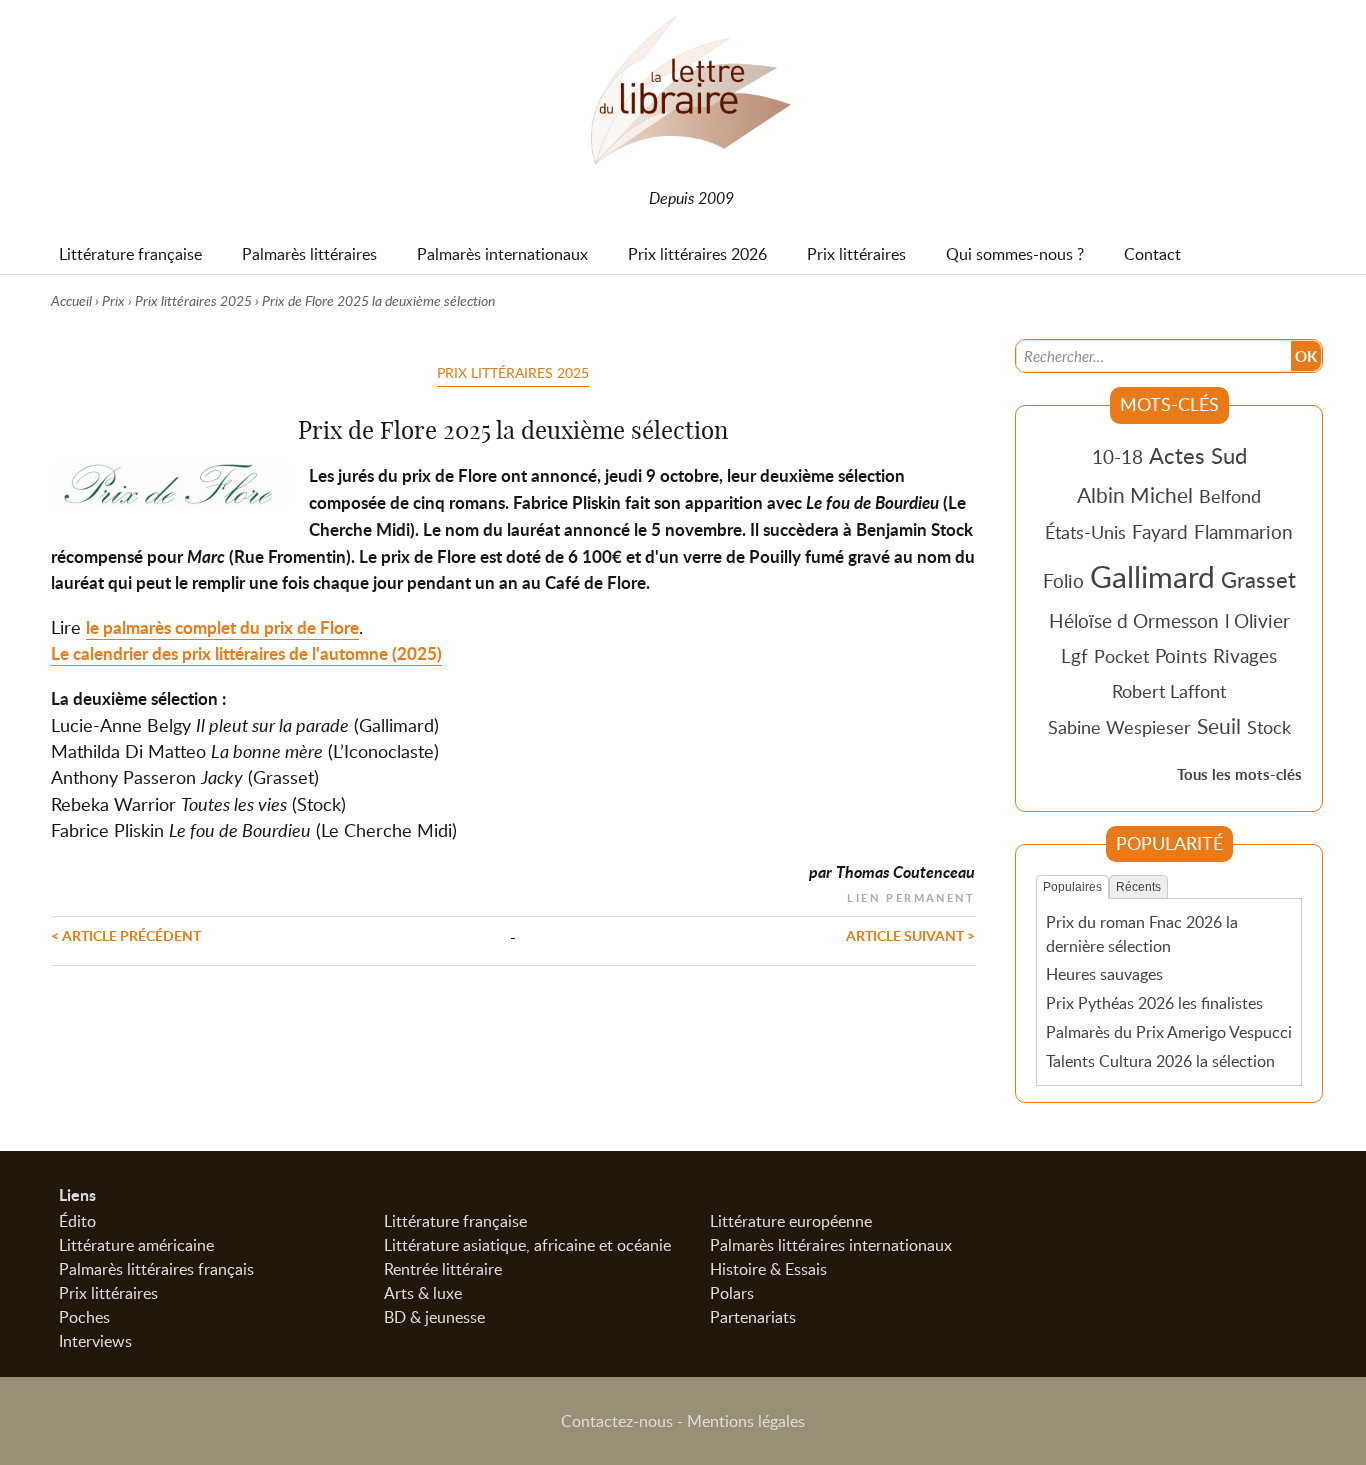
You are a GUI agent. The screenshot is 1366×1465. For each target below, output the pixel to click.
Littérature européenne (791, 1221)
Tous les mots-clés (1239, 774)
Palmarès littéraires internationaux (831, 1245)
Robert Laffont (1169, 691)
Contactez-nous (617, 1421)
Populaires (1072, 887)
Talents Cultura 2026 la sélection (1160, 1061)
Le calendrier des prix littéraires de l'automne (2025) (246, 653)
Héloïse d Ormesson (1134, 620)
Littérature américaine (136, 1245)
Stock (1269, 727)
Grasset (1258, 579)
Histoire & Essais (768, 1269)
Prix (113, 300)
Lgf (1074, 655)
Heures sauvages (1104, 974)
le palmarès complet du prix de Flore (222, 627)
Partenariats (753, 1317)
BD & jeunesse (434, 1317)
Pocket (1121, 656)
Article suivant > (910, 935)
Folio (1063, 580)
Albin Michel (1135, 495)
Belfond (1230, 496)
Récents (1138, 887)
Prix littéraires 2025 (193, 300)
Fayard (1160, 531)
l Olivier (1257, 620)
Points (1181, 655)
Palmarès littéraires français (156, 1269)
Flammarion (1243, 531)
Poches (84, 1317)
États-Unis (1085, 532)
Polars (732, 1293)
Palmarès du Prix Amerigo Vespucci (1169, 1032)
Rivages (1245, 655)
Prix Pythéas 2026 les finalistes (1154, 1003)
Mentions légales (746, 1421)
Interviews (95, 1341)
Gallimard (1152, 576)
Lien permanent (911, 895)
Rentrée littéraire (443, 1269)
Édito (77, 1221)
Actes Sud (1198, 455)
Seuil (1219, 726)
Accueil (71, 300)
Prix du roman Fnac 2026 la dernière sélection (1142, 934)
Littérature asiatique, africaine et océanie (527, 1245)
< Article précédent (126, 935)
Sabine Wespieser (1119, 727)
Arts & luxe (423, 1293)
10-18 (1117, 456)
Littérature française (455, 1221)
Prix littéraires (108, 1293)
